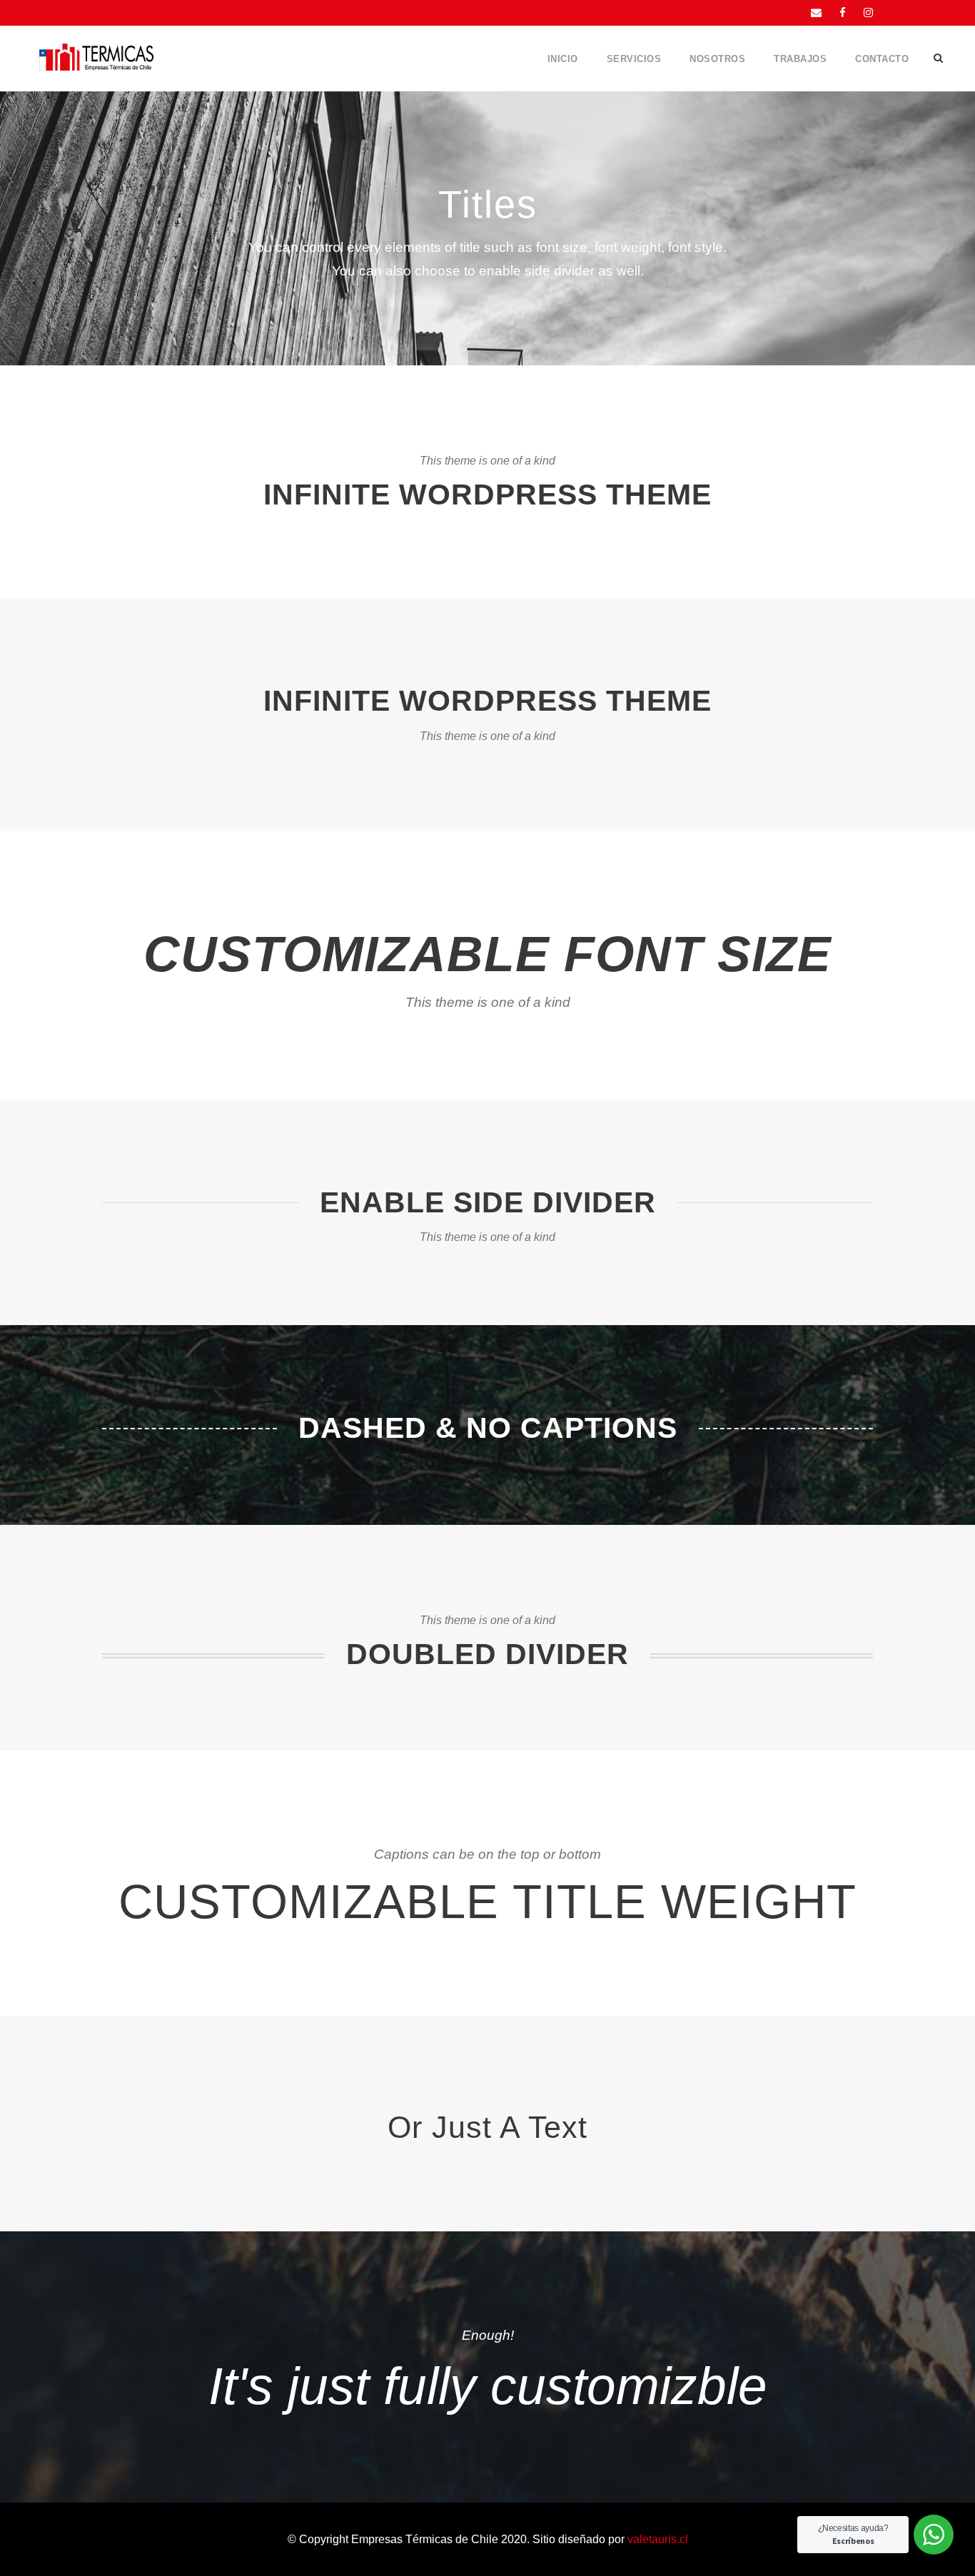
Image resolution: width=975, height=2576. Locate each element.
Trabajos (800, 59)
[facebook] (843, 12)
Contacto (882, 59)
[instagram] (868, 12)
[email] (816, 12)
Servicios (634, 59)
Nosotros (717, 59)
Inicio (563, 59)
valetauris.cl (658, 2539)
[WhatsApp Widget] (934, 2535)
